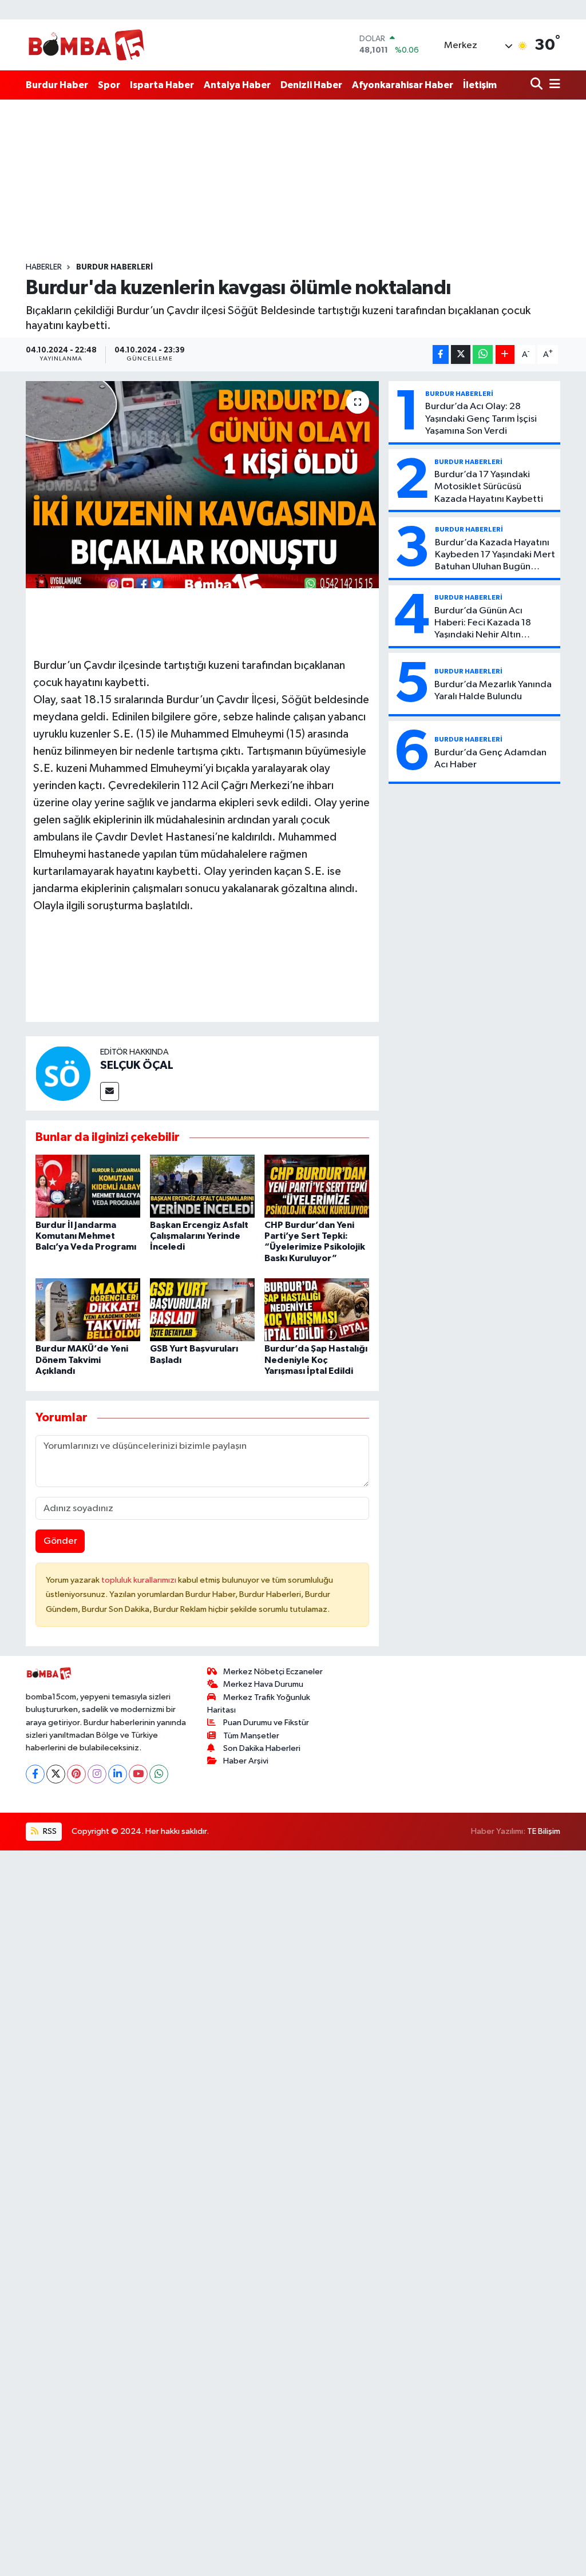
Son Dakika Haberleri (262, 1748)
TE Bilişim (544, 1831)
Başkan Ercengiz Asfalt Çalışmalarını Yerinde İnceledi (199, 1236)
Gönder (60, 1541)
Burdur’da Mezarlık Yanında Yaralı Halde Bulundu (493, 691)
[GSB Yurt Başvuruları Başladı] (202, 1309)
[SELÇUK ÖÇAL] (63, 1073)
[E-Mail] (110, 1091)
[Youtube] (138, 1774)
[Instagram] (97, 1774)
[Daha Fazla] (505, 354)
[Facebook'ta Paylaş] (441, 354)
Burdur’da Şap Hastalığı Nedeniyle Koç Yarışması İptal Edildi (316, 1360)
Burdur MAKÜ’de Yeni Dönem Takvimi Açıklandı (82, 1360)
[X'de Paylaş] (461, 354)
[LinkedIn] (118, 1774)
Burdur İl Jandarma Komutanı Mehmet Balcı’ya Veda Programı (86, 1236)
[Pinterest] (76, 1774)
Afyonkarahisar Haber (403, 85)
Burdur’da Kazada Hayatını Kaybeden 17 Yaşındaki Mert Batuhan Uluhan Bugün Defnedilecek (495, 556)
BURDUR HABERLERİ (114, 267)
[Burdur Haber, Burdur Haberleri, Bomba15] (86, 45)
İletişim (480, 85)
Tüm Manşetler (251, 1736)
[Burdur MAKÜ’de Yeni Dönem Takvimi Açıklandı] (88, 1309)
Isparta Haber (162, 85)
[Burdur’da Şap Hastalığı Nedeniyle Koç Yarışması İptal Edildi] (317, 1309)
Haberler (44, 267)
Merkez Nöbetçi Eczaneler (273, 1672)
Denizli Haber (311, 85)
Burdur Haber (57, 85)
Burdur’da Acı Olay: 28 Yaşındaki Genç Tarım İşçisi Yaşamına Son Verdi (481, 419)
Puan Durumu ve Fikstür (266, 1723)
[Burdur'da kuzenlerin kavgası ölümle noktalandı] (202, 485)
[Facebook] (35, 1774)
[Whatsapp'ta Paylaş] (483, 354)
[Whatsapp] (159, 1774)
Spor (109, 85)
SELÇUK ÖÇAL (137, 1065)
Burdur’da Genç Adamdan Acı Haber (490, 759)
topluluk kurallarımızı (140, 1580)
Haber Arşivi (246, 1761)
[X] (56, 1774)
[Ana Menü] (553, 85)
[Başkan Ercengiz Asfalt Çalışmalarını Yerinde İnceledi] (202, 1186)
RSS (49, 1831)
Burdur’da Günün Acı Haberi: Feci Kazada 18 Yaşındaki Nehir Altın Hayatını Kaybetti (483, 624)
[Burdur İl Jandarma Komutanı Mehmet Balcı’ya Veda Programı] (88, 1186)
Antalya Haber (237, 85)
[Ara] (538, 85)
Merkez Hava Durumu (263, 1684)
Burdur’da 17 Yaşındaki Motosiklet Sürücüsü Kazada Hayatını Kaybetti (489, 487)
